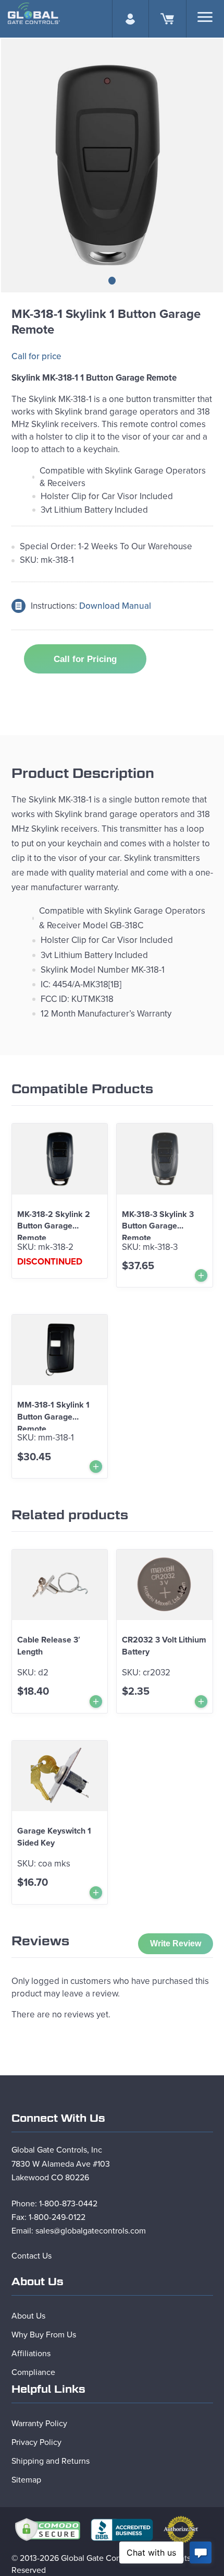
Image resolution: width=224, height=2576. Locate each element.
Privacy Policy (36, 2442)
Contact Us (32, 2256)
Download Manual (115, 606)
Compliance (33, 2372)
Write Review (176, 1943)
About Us (28, 2316)
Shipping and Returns (51, 2461)
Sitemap (26, 2480)
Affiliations (31, 2354)
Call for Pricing (85, 659)
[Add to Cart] (201, 1275)
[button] (112, 281)
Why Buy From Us (44, 2335)
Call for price (36, 356)
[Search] (205, 17)
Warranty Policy (39, 2424)
